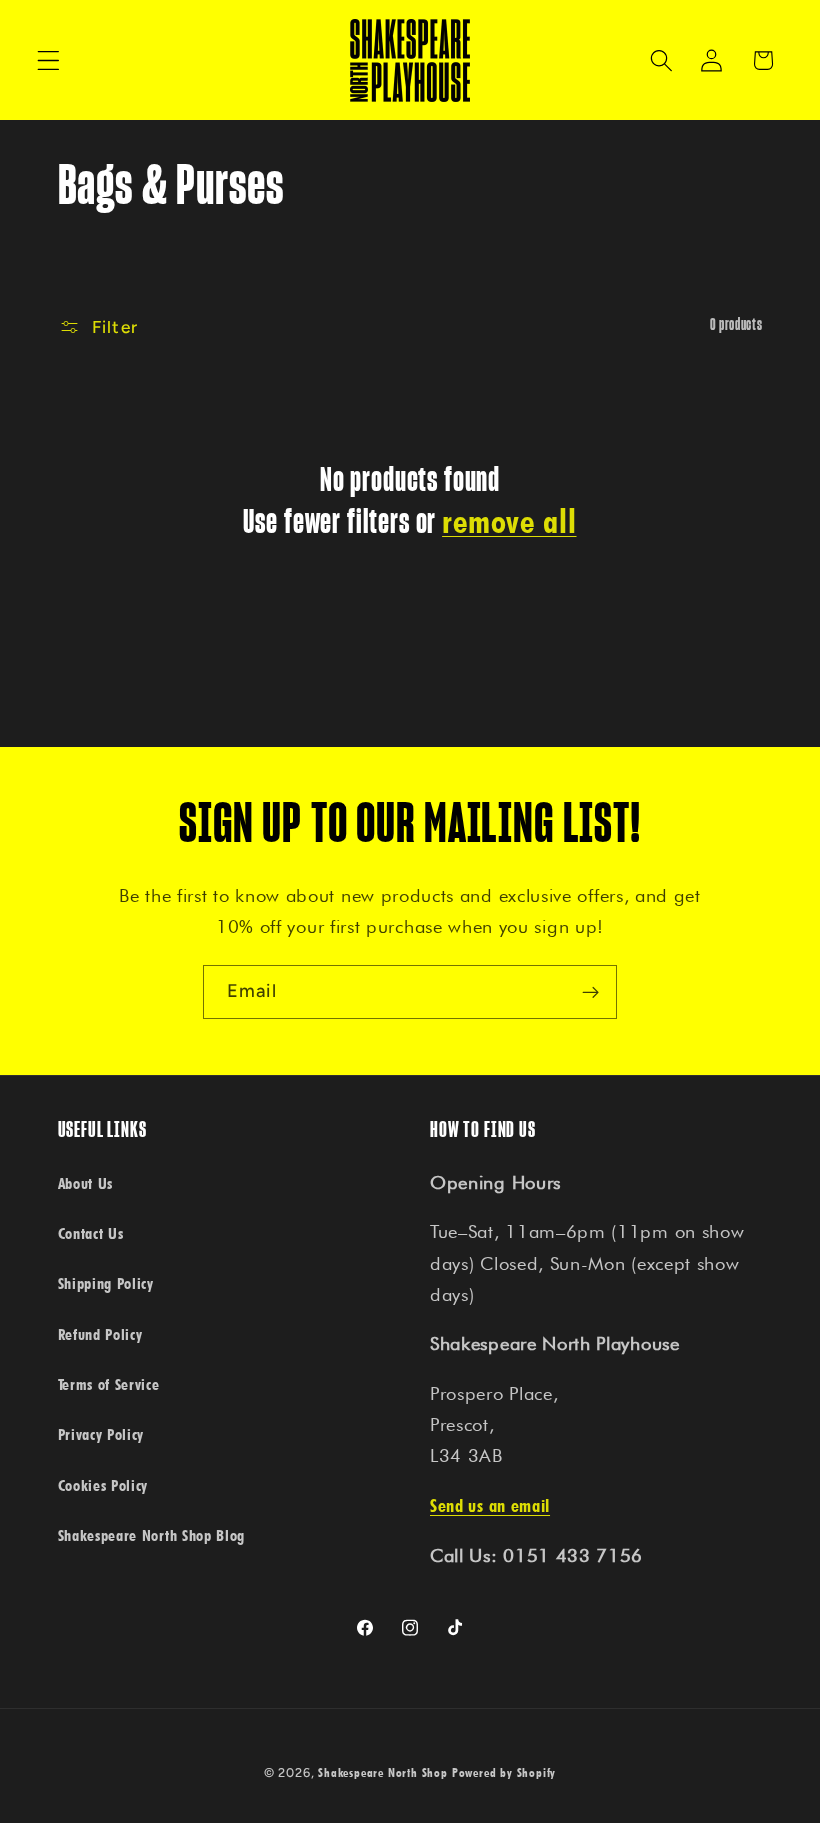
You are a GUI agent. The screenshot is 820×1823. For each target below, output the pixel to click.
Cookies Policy (103, 1485)
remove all (509, 521)
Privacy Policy (101, 1434)
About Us (86, 1183)
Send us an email (490, 1505)
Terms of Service (109, 1384)
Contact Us (91, 1233)
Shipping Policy (106, 1283)
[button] (48, 60)
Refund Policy (100, 1334)
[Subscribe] (590, 992)
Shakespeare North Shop (383, 1772)
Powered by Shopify (504, 1772)
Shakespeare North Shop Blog (152, 1535)
